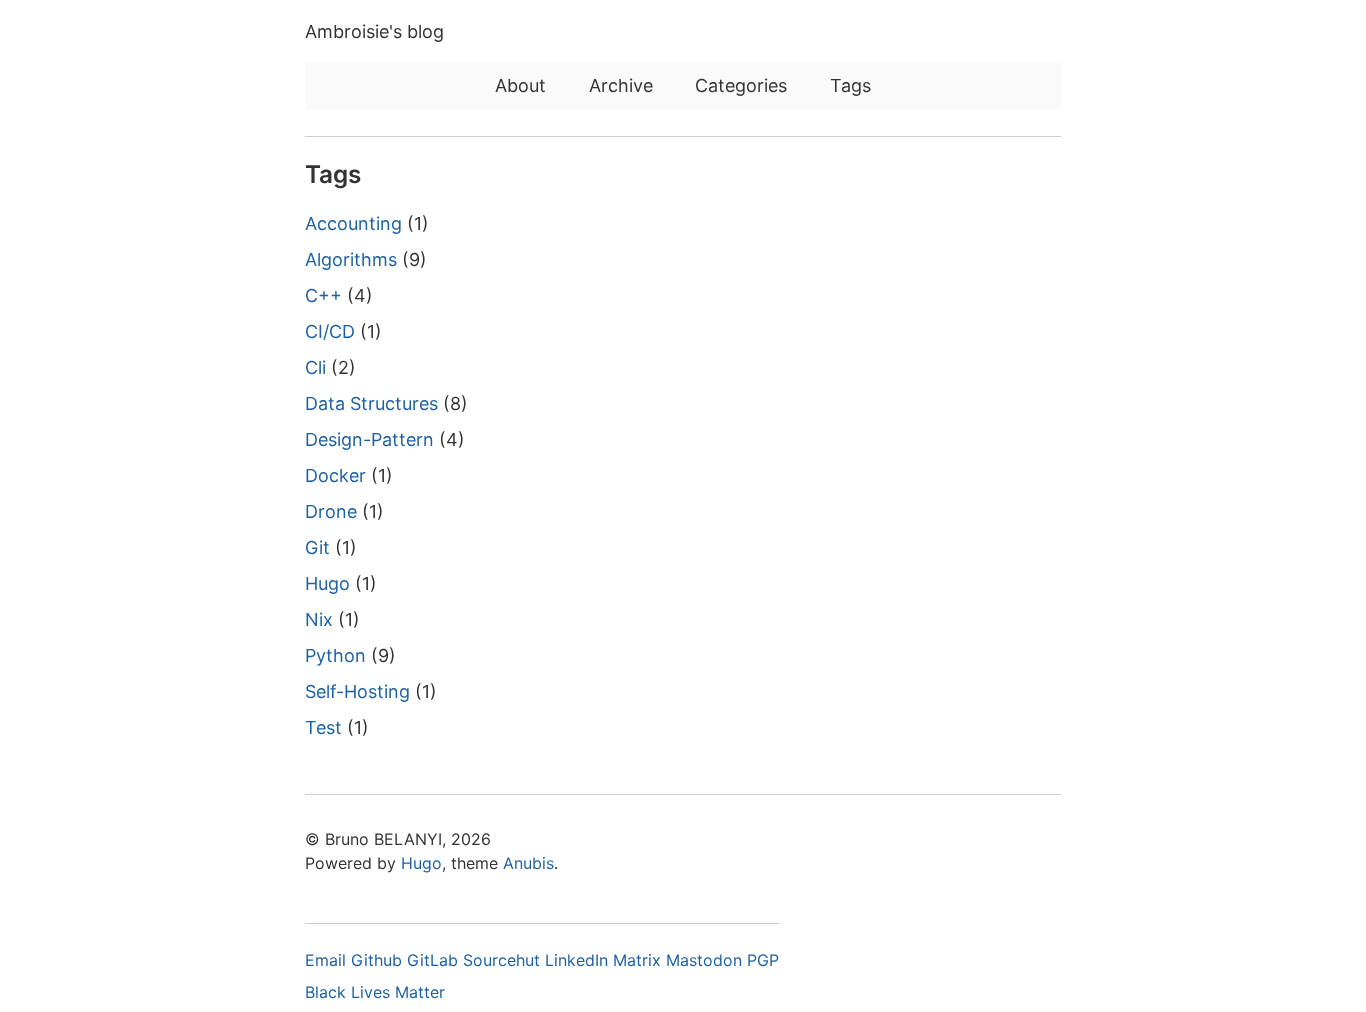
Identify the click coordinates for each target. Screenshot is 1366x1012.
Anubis (528, 863)
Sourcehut (504, 960)
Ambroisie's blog (374, 31)
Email (328, 960)
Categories (741, 85)
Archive (621, 85)
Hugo (327, 583)
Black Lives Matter (375, 992)
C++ (323, 295)
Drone (331, 511)
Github (379, 960)
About (520, 85)
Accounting (353, 223)
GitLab (435, 960)
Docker (335, 475)
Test (323, 727)
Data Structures (371, 403)
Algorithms (351, 259)
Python (335, 655)
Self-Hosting (357, 691)
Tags (850, 85)
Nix (319, 619)
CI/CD (330, 331)
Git (317, 547)
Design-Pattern (369, 439)
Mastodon (706, 960)
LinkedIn (579, 960)
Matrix (639, 960)
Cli (315, 367)
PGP (763, 960)
